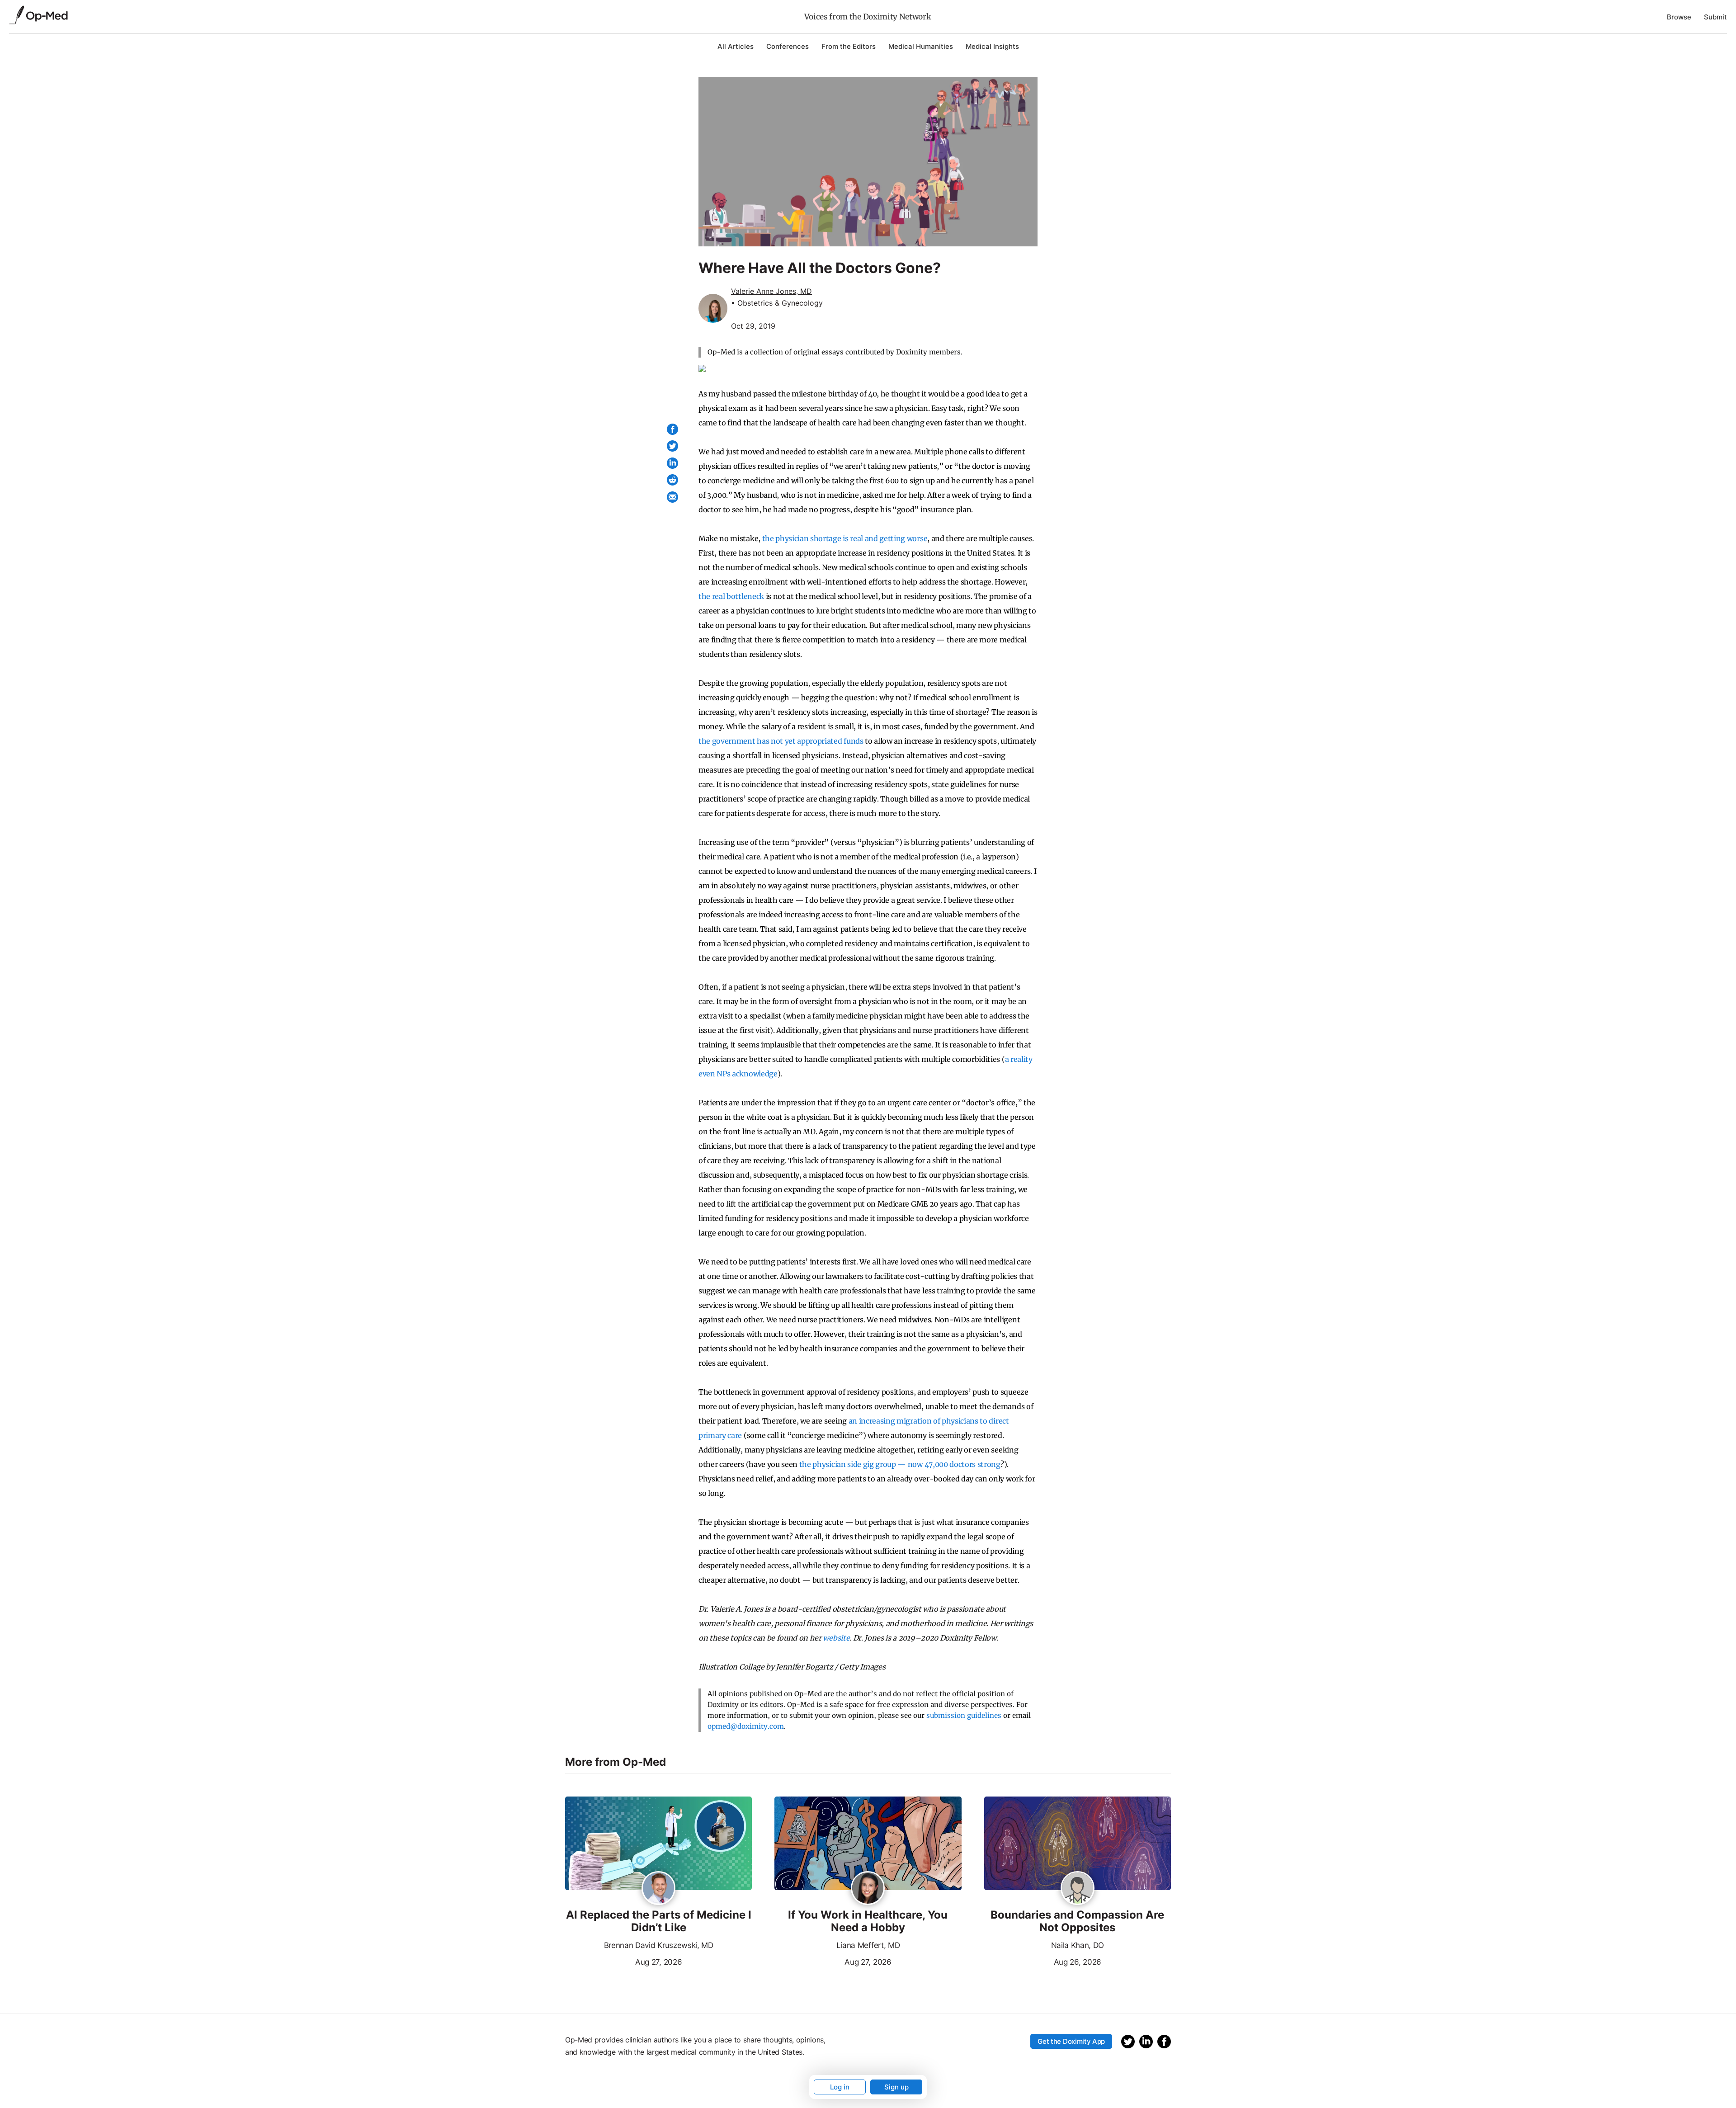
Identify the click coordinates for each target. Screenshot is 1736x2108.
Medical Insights (992, 46)
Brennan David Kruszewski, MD (659, 1945)
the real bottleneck (731, 596)
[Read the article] (658, 1844)
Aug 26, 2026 (1043, 1961)
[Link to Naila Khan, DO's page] (1078, 1889)
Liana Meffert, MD (868, 1945)
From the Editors (849, 46)
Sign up (896, 2087)
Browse (1679, 17)
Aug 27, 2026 (623, 1961)
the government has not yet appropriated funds (781, 741)
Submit (1715, 17)
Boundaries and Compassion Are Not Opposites (1077, 1922)
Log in (840, 2087)
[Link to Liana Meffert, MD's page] (868, 1889)
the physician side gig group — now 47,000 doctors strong (900, 1464)
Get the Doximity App (1071, 2041)
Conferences (788, 46)
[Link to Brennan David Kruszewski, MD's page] (658, 1889)
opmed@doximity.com (746, 1726)
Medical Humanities (921, 46)
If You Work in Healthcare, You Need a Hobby (868, 1922)
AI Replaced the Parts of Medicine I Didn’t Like (659, 1922)
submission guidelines (964, 1715)
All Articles (736, 46)
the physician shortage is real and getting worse (845, 538)
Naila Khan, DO (1078, 1945)
